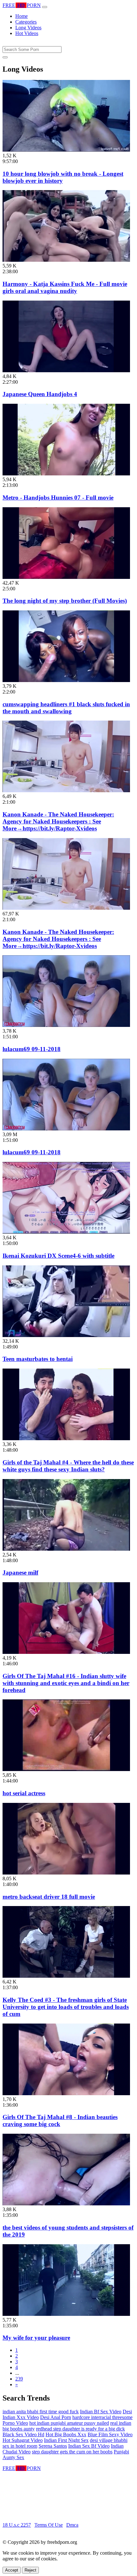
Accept (12, 2570)
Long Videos (28, 28)
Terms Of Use (49, 2525)
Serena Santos (53, 2446)
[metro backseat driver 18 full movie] (66, 1873)
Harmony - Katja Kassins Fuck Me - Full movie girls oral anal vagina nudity (65, 287)
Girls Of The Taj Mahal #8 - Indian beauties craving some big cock (60, 2121)
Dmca (72, 2525)
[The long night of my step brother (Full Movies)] (66, 577)
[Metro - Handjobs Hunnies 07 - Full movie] (66, 474)
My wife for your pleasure (36, 2338)
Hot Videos (27, 33)
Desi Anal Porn (56, 2417)
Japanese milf (20, 1573)
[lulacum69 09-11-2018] (66, 1025)
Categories (26, 22)
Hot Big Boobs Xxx (66, 2434)
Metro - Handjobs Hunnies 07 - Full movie (58, 498)
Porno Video (15, 2423)
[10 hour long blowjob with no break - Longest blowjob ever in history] (66, 150)
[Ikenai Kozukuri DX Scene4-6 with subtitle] (66, 1232)
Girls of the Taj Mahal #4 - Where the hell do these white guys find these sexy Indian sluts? (68, 1466)
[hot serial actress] (66, 1769)
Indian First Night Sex (66, 2440)
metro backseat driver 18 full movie (49, 1897)
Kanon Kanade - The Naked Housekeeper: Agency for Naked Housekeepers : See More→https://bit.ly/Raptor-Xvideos (58, 821)
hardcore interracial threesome (102, 2417)
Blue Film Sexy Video (110, 2434)
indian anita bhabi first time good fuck (41, 2412)
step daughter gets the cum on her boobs (72, 2452)
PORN (22, 5)
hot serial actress (24, 1793)
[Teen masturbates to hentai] (66, 1335)
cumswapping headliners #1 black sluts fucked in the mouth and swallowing (66, 708)
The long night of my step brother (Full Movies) (65, 601)
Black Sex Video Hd (23, 2434)
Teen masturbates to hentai (38, 1359)
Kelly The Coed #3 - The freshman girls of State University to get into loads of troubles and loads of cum (66, 2007)
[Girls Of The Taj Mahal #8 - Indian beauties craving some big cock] (66, 2093)
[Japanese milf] (66, 1549)
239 (19, 2379)
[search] (5, 57)
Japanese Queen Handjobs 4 (40, 394)
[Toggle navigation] (45, 7)
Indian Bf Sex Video (101, 2412)
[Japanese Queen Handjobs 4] (66, 370)
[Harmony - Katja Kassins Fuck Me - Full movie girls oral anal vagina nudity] (66, 260)
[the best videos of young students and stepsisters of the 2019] (66, 2204)
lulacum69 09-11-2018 (32, 1049)
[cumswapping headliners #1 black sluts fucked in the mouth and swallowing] (66, 680)
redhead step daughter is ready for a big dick (80, 2429)
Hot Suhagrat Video (23, 2440)
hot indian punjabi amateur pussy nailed (69, 2423)
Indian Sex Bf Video (89, 2446)
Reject (30, 2570)
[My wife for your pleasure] (66, 2314)
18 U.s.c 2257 (17, 2525)
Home (22, 16)
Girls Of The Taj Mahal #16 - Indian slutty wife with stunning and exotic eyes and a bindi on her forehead (66, 1683)
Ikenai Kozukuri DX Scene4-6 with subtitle (58, 1256)
